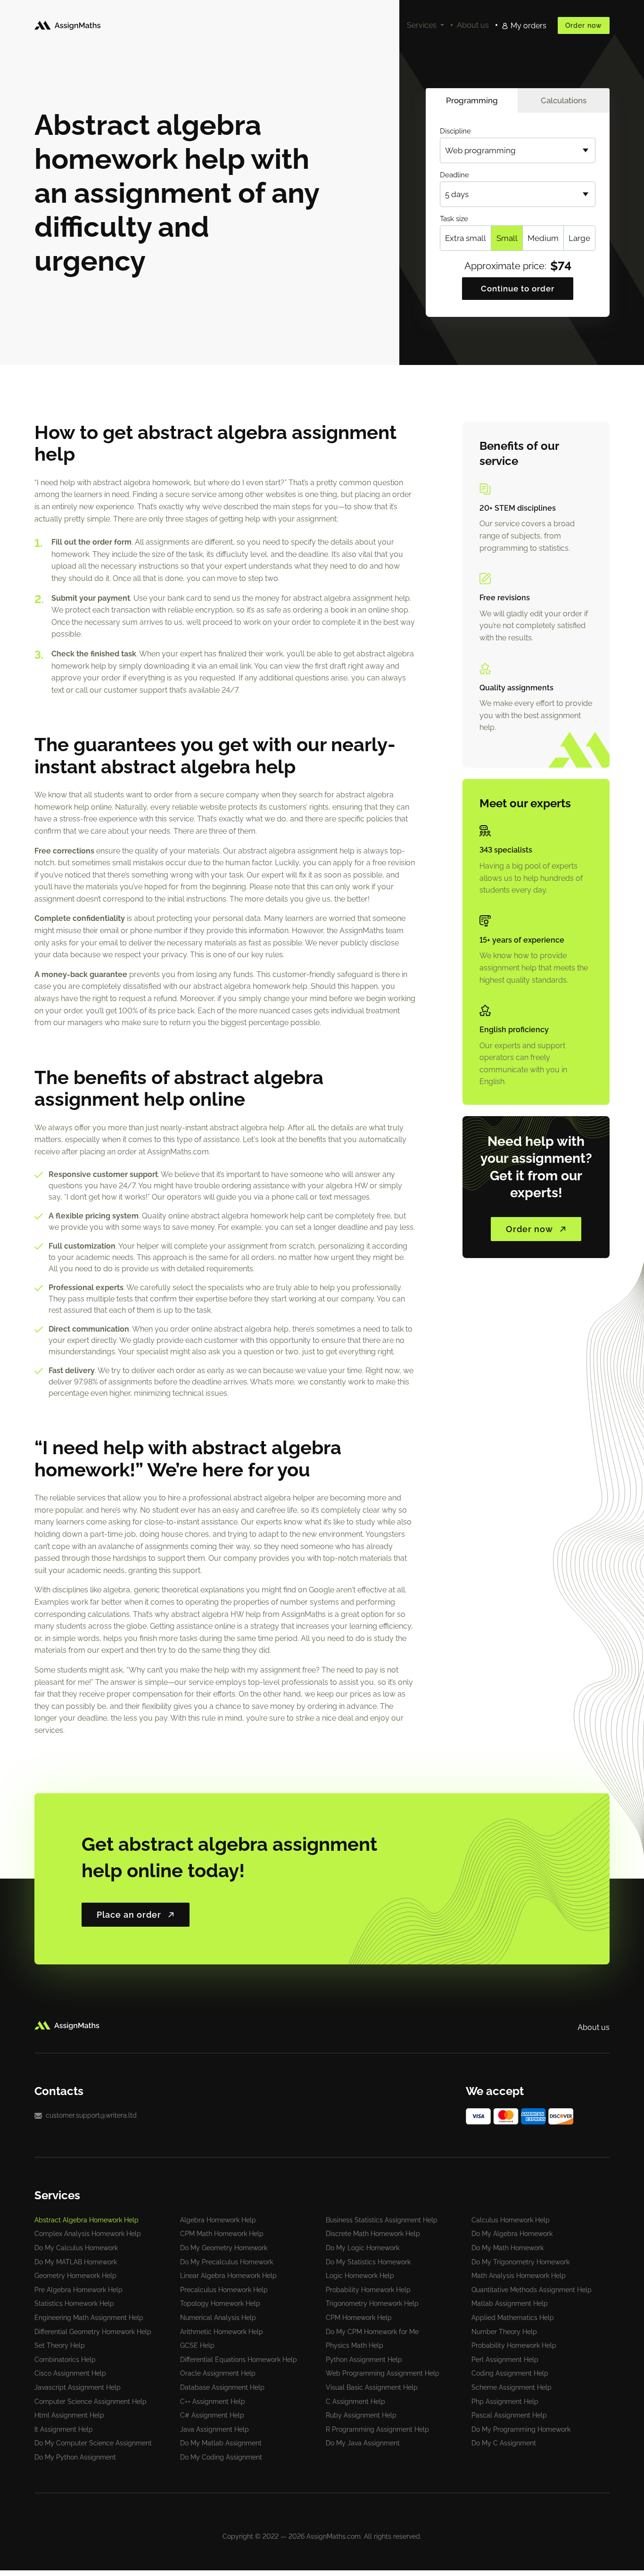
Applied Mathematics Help (513, 2318)
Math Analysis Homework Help (519, 2276)
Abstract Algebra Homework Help (87, 2220)
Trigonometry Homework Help (372, 2303)
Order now (584, 25)
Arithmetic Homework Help (222, 2332)
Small (507, 238)
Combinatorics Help (65, 2360)
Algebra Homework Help (218, 2220)
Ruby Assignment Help (361, 2415)
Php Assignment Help (505, 2402)
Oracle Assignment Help (218, 2373)
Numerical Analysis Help (218, 2318)
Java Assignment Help (215, 2429)
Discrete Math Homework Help (373, 2234)
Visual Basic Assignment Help (372, 2387)
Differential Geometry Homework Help (93, 2332)
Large (579, 238)
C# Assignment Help (212, 2415)
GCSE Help (197, 2345)
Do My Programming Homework (521, 2429)
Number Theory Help (504, 2332)
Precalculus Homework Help (224, 2290)
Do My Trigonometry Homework (520, 2262)
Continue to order (518, 289)
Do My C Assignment (504, 2443)
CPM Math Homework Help (222, 2234)
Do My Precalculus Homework (227, 2262)
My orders (528, 26)
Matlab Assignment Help (510, 2303)
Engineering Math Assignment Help (89, 2318)
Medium (543, 238)
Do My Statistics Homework (368, 2262)
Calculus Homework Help (511, 2220)
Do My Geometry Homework (224, 2248)
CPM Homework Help (359, 2318)
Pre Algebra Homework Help (78, 2290)
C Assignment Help (355, 2402)
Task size (454, 219)
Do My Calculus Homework (76, 2248)
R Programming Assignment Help (377, 2429)
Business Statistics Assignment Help (382, 2220)
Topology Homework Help (220, 2303)
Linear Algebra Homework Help (228, 2276)
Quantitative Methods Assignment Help (532, 2290)
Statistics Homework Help (74, 2303)
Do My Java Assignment (363, 2443)
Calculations (564, 100)
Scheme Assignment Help (512, 2387)
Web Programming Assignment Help (383, 2373)
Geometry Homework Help (75, 2276)
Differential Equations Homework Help (239, 2360)
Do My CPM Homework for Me (372, 2332)
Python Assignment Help (364, 2360)
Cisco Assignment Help (70, 2373)
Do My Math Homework (508, 2248)
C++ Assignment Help (213, 2402)
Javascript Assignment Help (78, 2387)
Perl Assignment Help (505, 2360)
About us (473, 25)
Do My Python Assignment (75, 2457)
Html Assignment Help (69, 2415)
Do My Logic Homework (363, 2248)
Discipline (455, 131)
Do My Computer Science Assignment (93, 2443)
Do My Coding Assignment (221, 2457)
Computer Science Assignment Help (91, 2402)
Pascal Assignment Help (509, 2415)
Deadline (454, 175)
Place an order (129, 1915)
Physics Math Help (355, 2345)
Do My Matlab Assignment (221, 2443)
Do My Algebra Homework (512, 2234)
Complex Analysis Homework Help (88, 2234)
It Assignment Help (64, 2429)
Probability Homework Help (368, 2290)
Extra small (466, 238)
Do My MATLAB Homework (76, 2262)
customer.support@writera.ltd (91, 2115)
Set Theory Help (60, 2345)
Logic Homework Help (360, 2276)
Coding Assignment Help (510, 2373)
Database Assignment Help (222, 2387)
